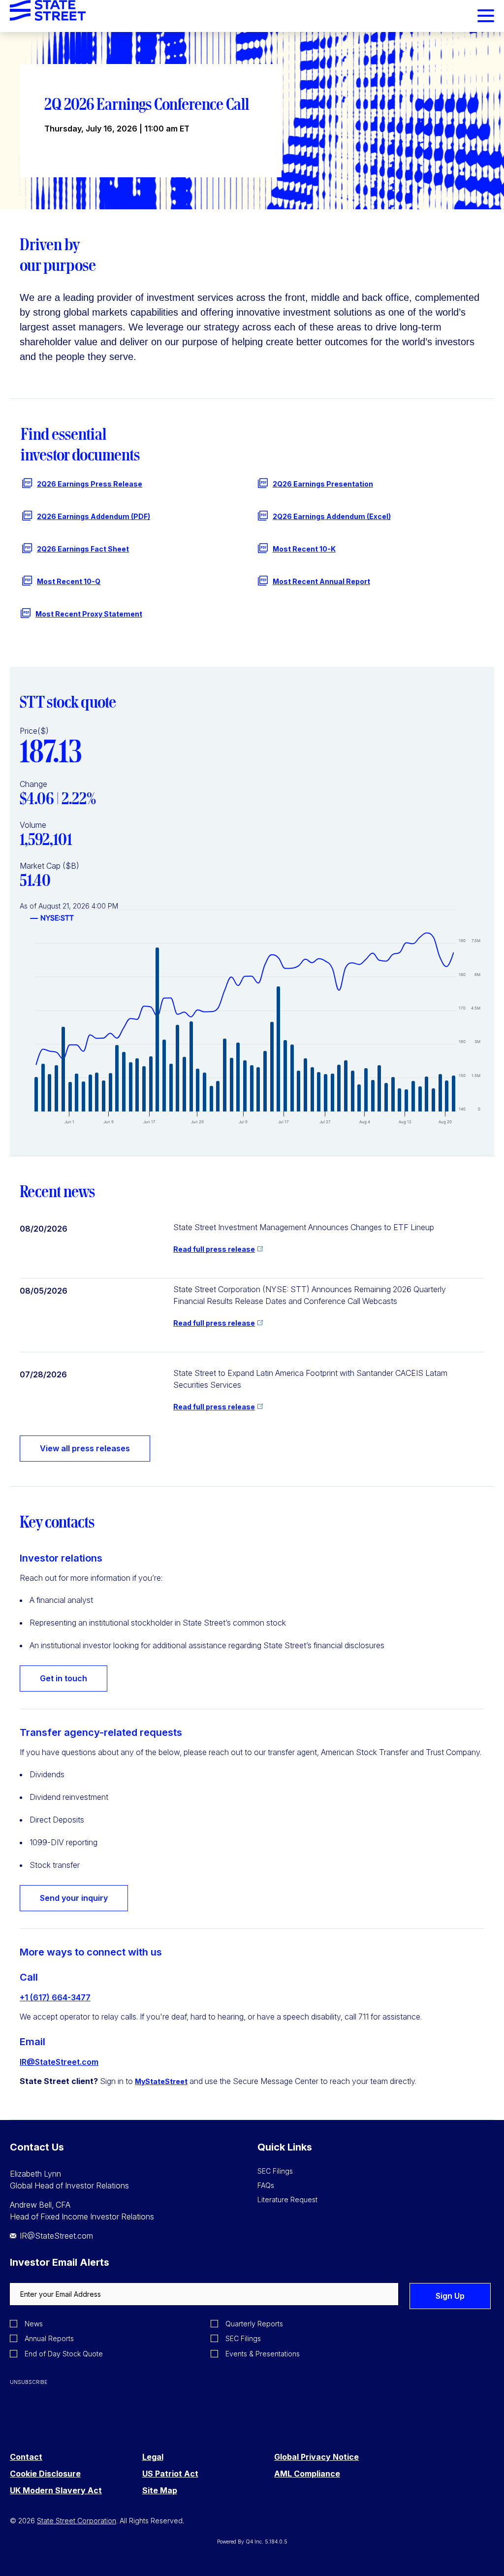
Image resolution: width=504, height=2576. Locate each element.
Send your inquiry (74, 1898)
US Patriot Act (170, 2474)
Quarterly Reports (254, 2324)
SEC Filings (275, 2171)
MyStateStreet (161, 2081)
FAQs (266, 2185)
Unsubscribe (29, 2382)
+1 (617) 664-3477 (55, 1997)
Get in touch (63, 1678)
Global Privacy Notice (316, 2457)
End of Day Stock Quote (64, 2354)
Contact (26, 2457)
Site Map (160, 2491)
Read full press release (214, 1249)
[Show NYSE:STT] (52, 918)
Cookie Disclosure (45, 2474)
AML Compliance (307, 2474)
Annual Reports (49, 2338)
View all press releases (85, 1448)
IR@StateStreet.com (59, 2062)
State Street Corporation (77, 2521)
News (34, 2324)
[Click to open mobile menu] (486, 17)
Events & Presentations (263, 2354)
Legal (153, 2457)
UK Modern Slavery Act (56, 2491)
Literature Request (287, 2200)
